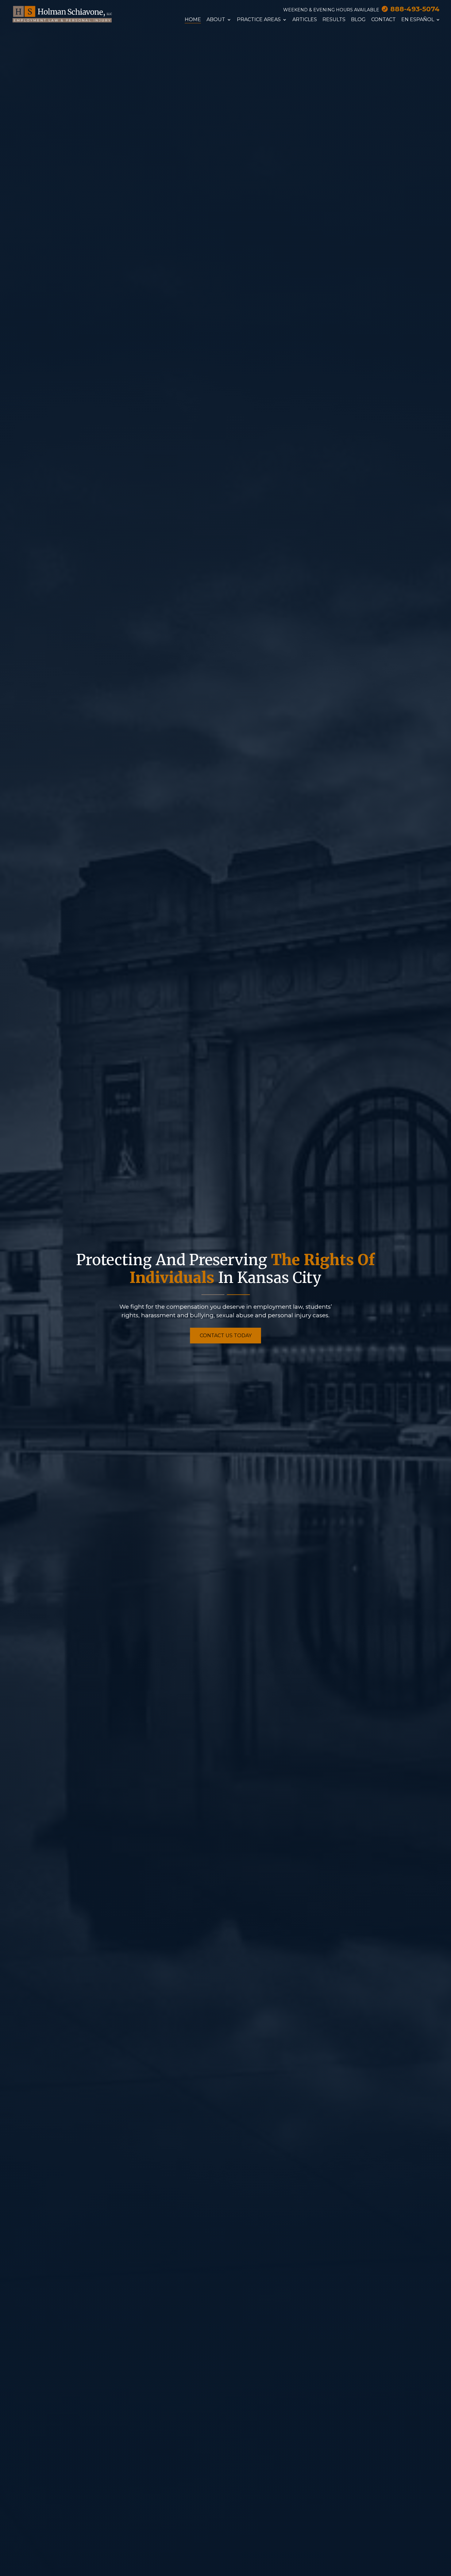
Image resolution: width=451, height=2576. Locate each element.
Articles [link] (305, 20)
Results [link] (334, 20)
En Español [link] (418, 20)
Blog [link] (358, 20)
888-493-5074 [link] (415, 9)
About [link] (216, 20)
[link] (63, 14)
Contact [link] (384, 20)
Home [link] (193, 20)
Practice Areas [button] (259, 20)
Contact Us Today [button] (226, 1336)
